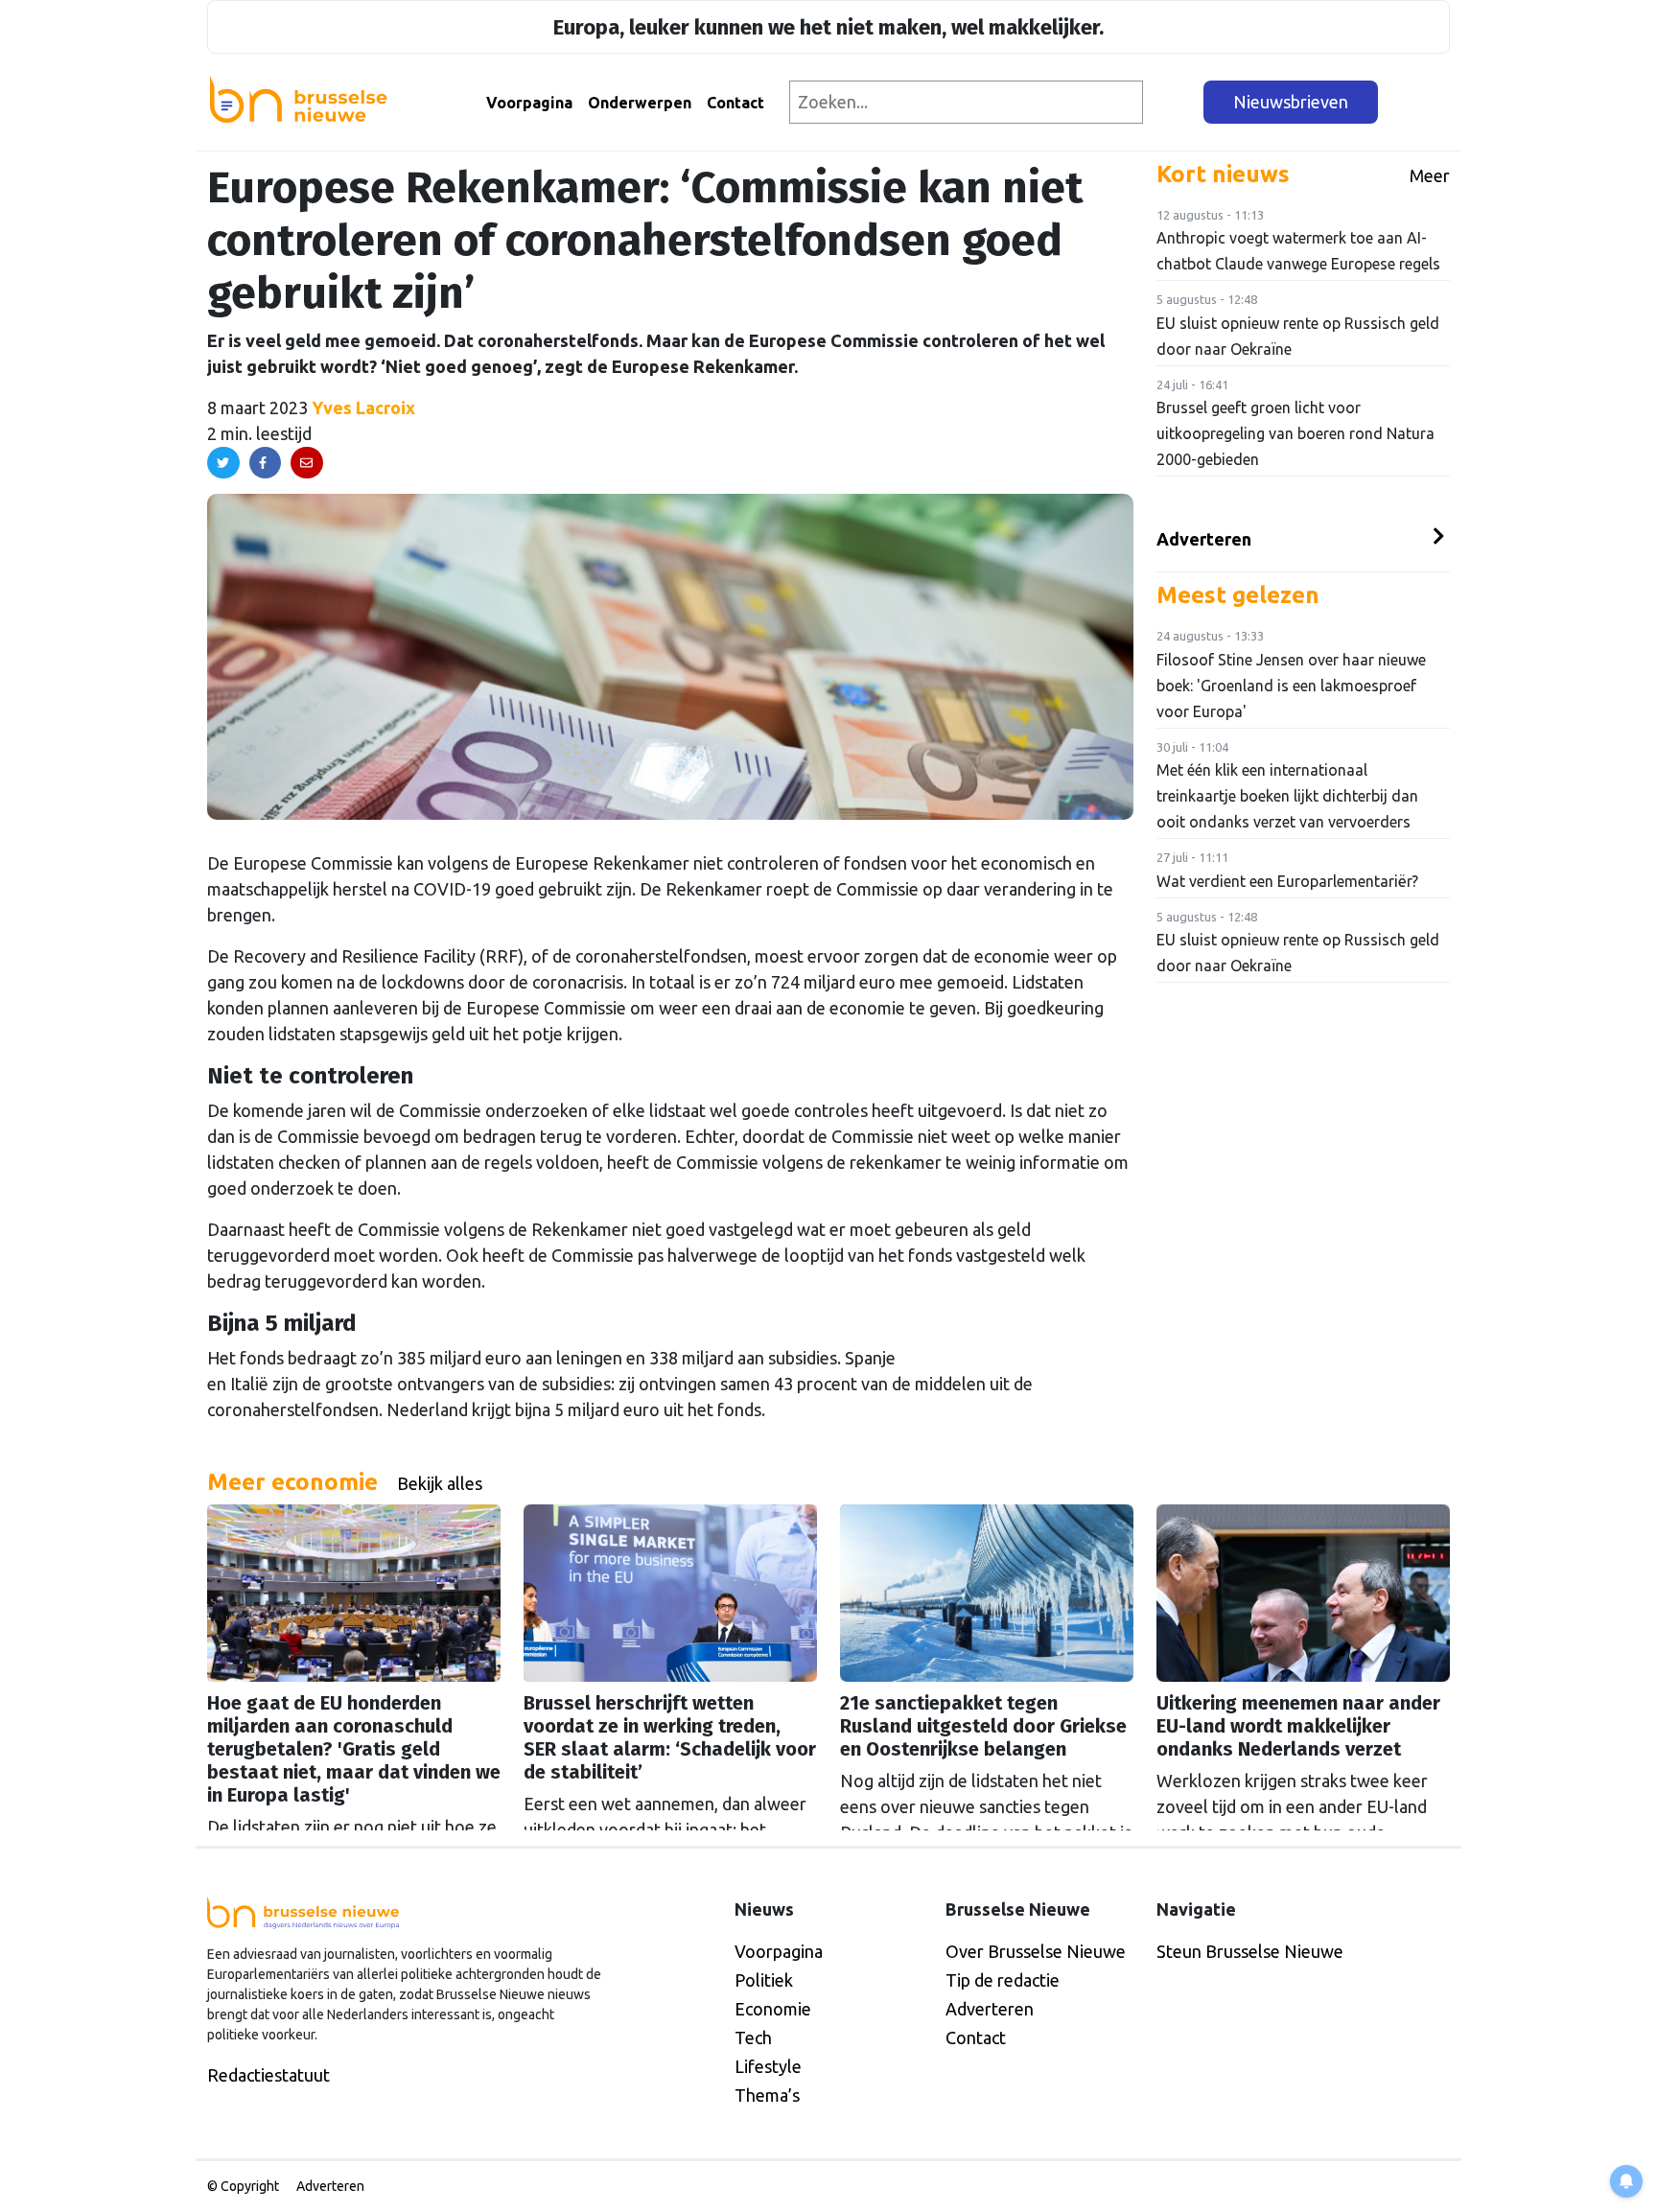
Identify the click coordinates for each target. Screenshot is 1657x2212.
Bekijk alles (440, 1483)
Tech (753, 2037)
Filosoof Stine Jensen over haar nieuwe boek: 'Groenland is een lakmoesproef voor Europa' (1291, 686)
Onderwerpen (640, 103)
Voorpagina (529, 103)
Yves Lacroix (363, 407)
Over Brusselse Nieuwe (1036, 1951)
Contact (735, 103)
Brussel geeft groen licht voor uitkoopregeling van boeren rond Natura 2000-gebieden (1295, 433)
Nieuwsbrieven (1291, 102)
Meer (1430, 175)
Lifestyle (768, 2066)
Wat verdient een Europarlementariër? (1287, 881)
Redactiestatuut (268, 2075)
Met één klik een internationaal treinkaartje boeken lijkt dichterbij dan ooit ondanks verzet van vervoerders (1287, 796)
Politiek (764, 1980)
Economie (773, 2009)
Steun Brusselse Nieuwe (1250, 1951)
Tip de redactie (1003, 1980)
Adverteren (1204, 539)
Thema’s (767, 2095)
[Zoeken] (1174, 102)
